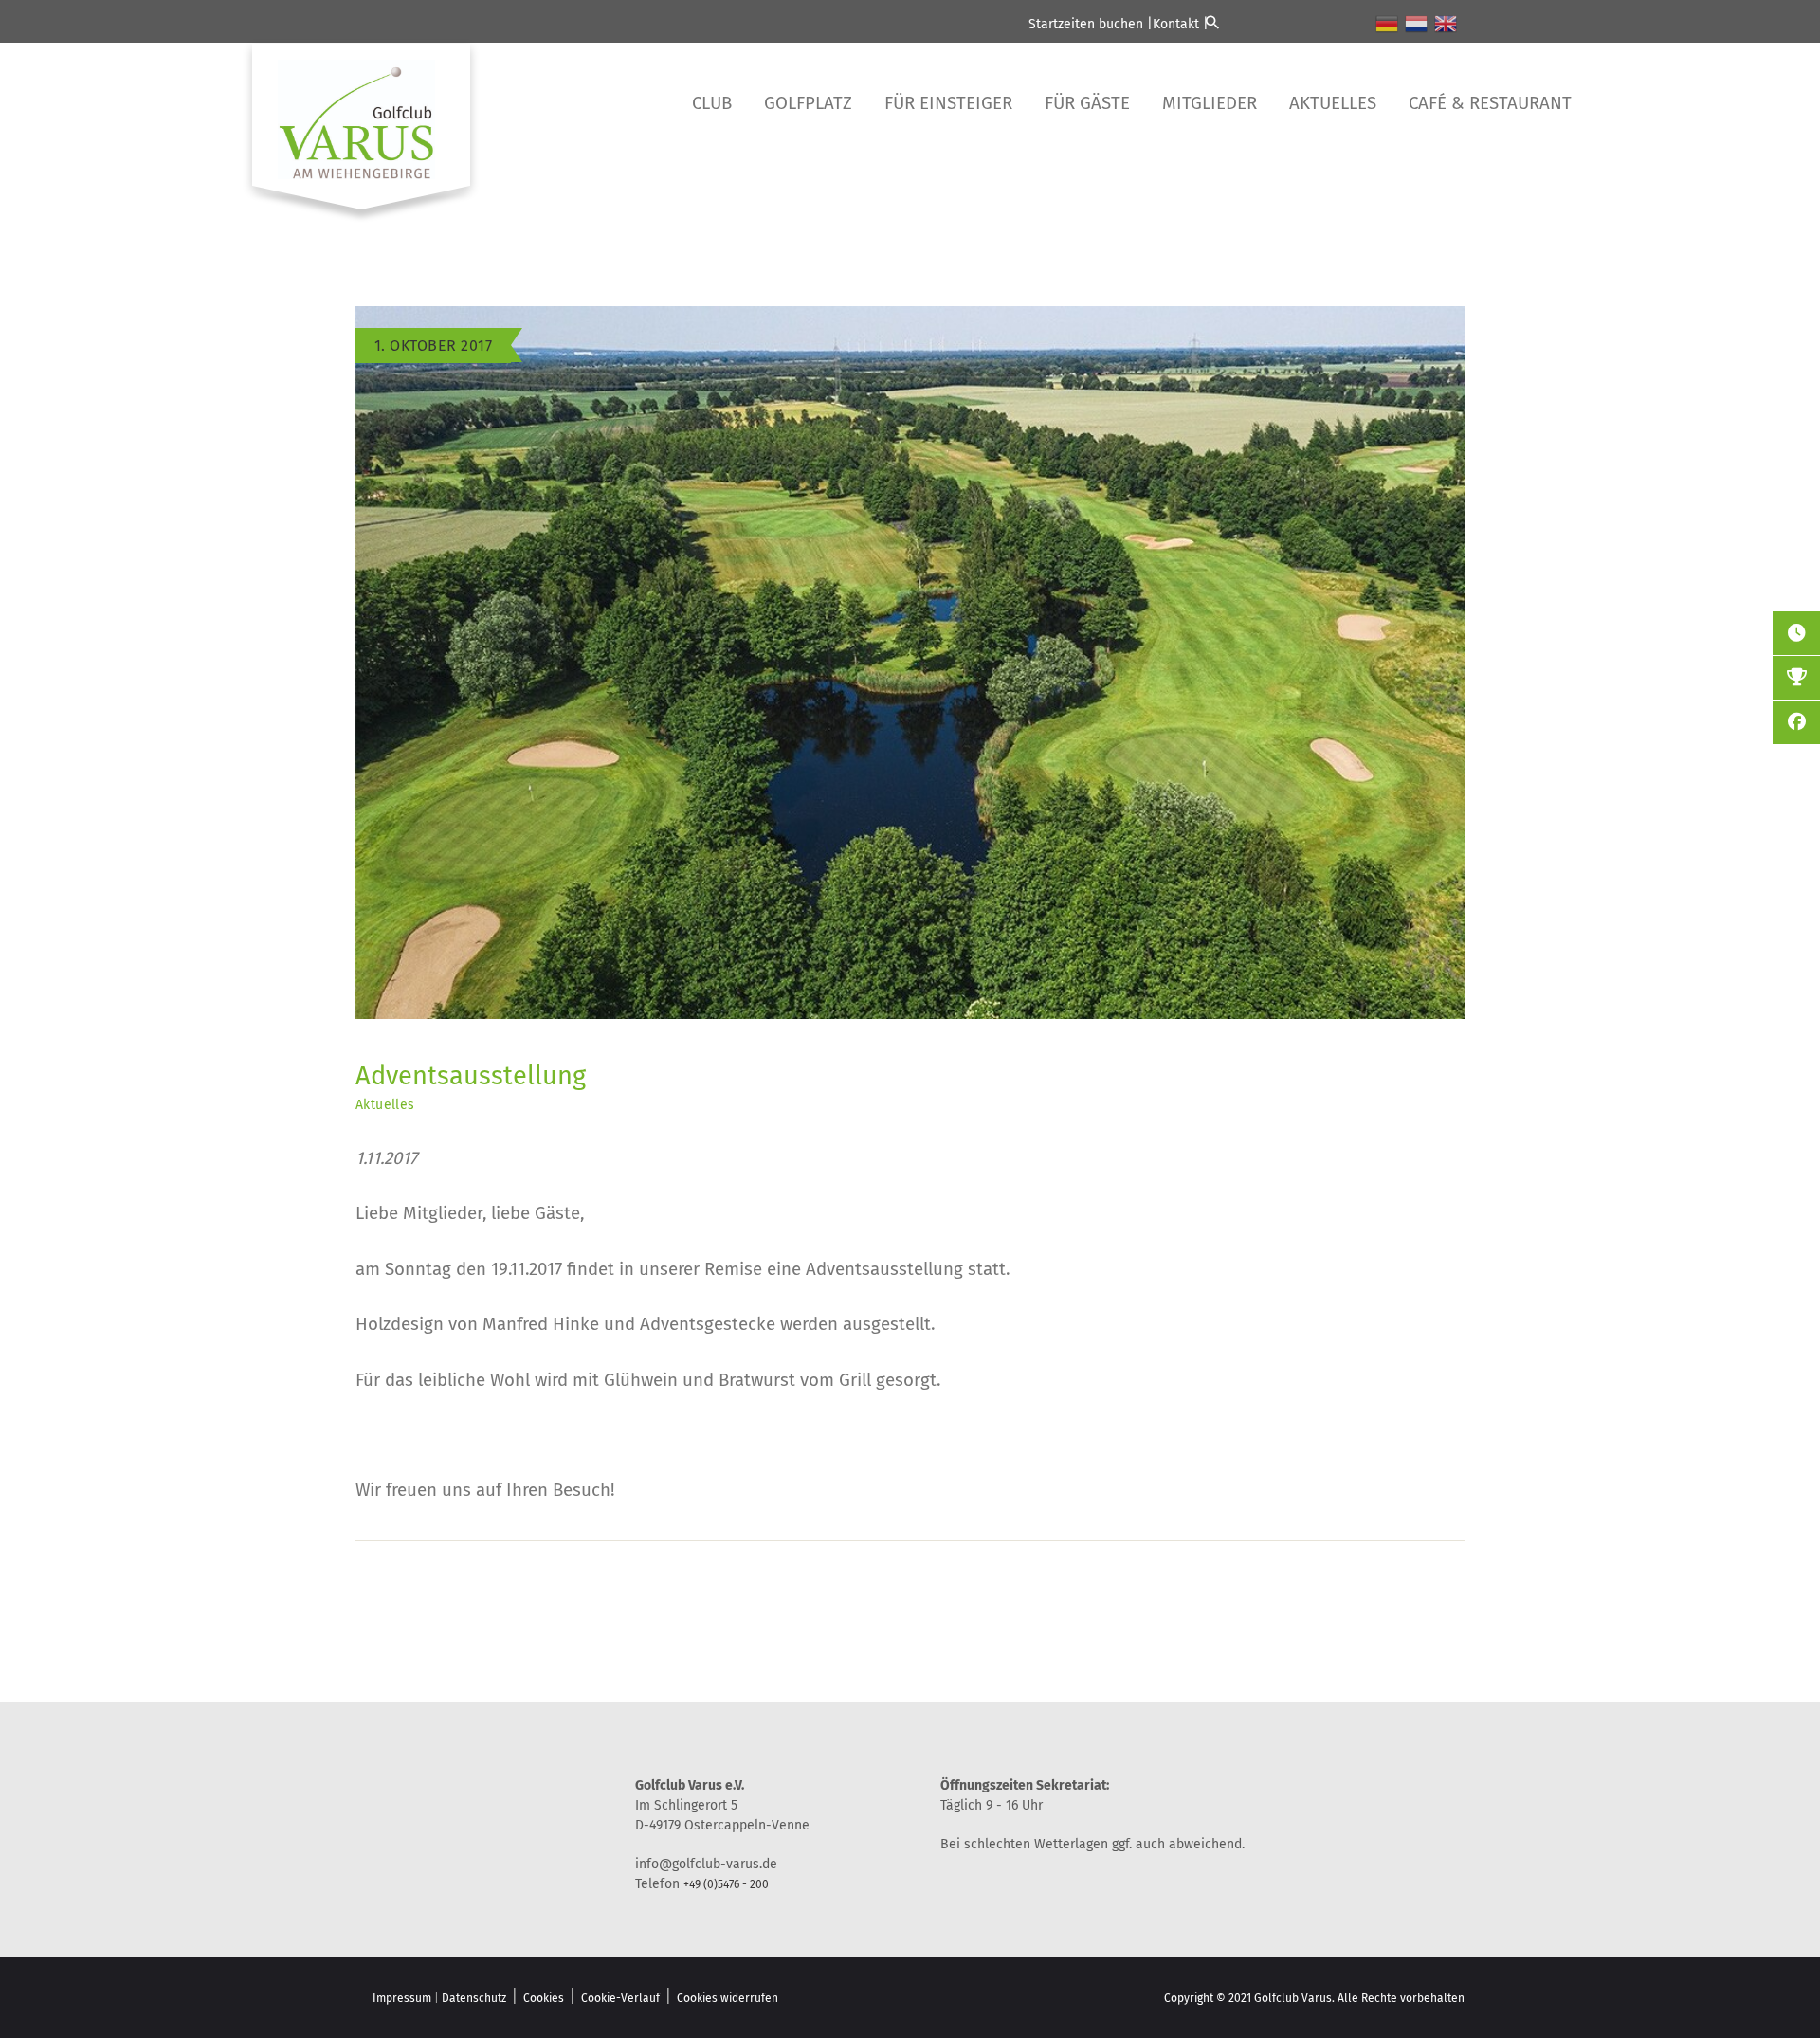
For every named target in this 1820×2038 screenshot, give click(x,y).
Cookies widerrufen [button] (728, 1998)
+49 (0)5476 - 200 (726, 1884)
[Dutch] (1417, 23)
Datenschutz (474, 1998)
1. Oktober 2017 (433, 346)
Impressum (402, 1998)
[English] (1447, 23)
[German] (1388, 23)
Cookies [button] (544, 1998)
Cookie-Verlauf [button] (620, 1998)
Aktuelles (385, 1105)
